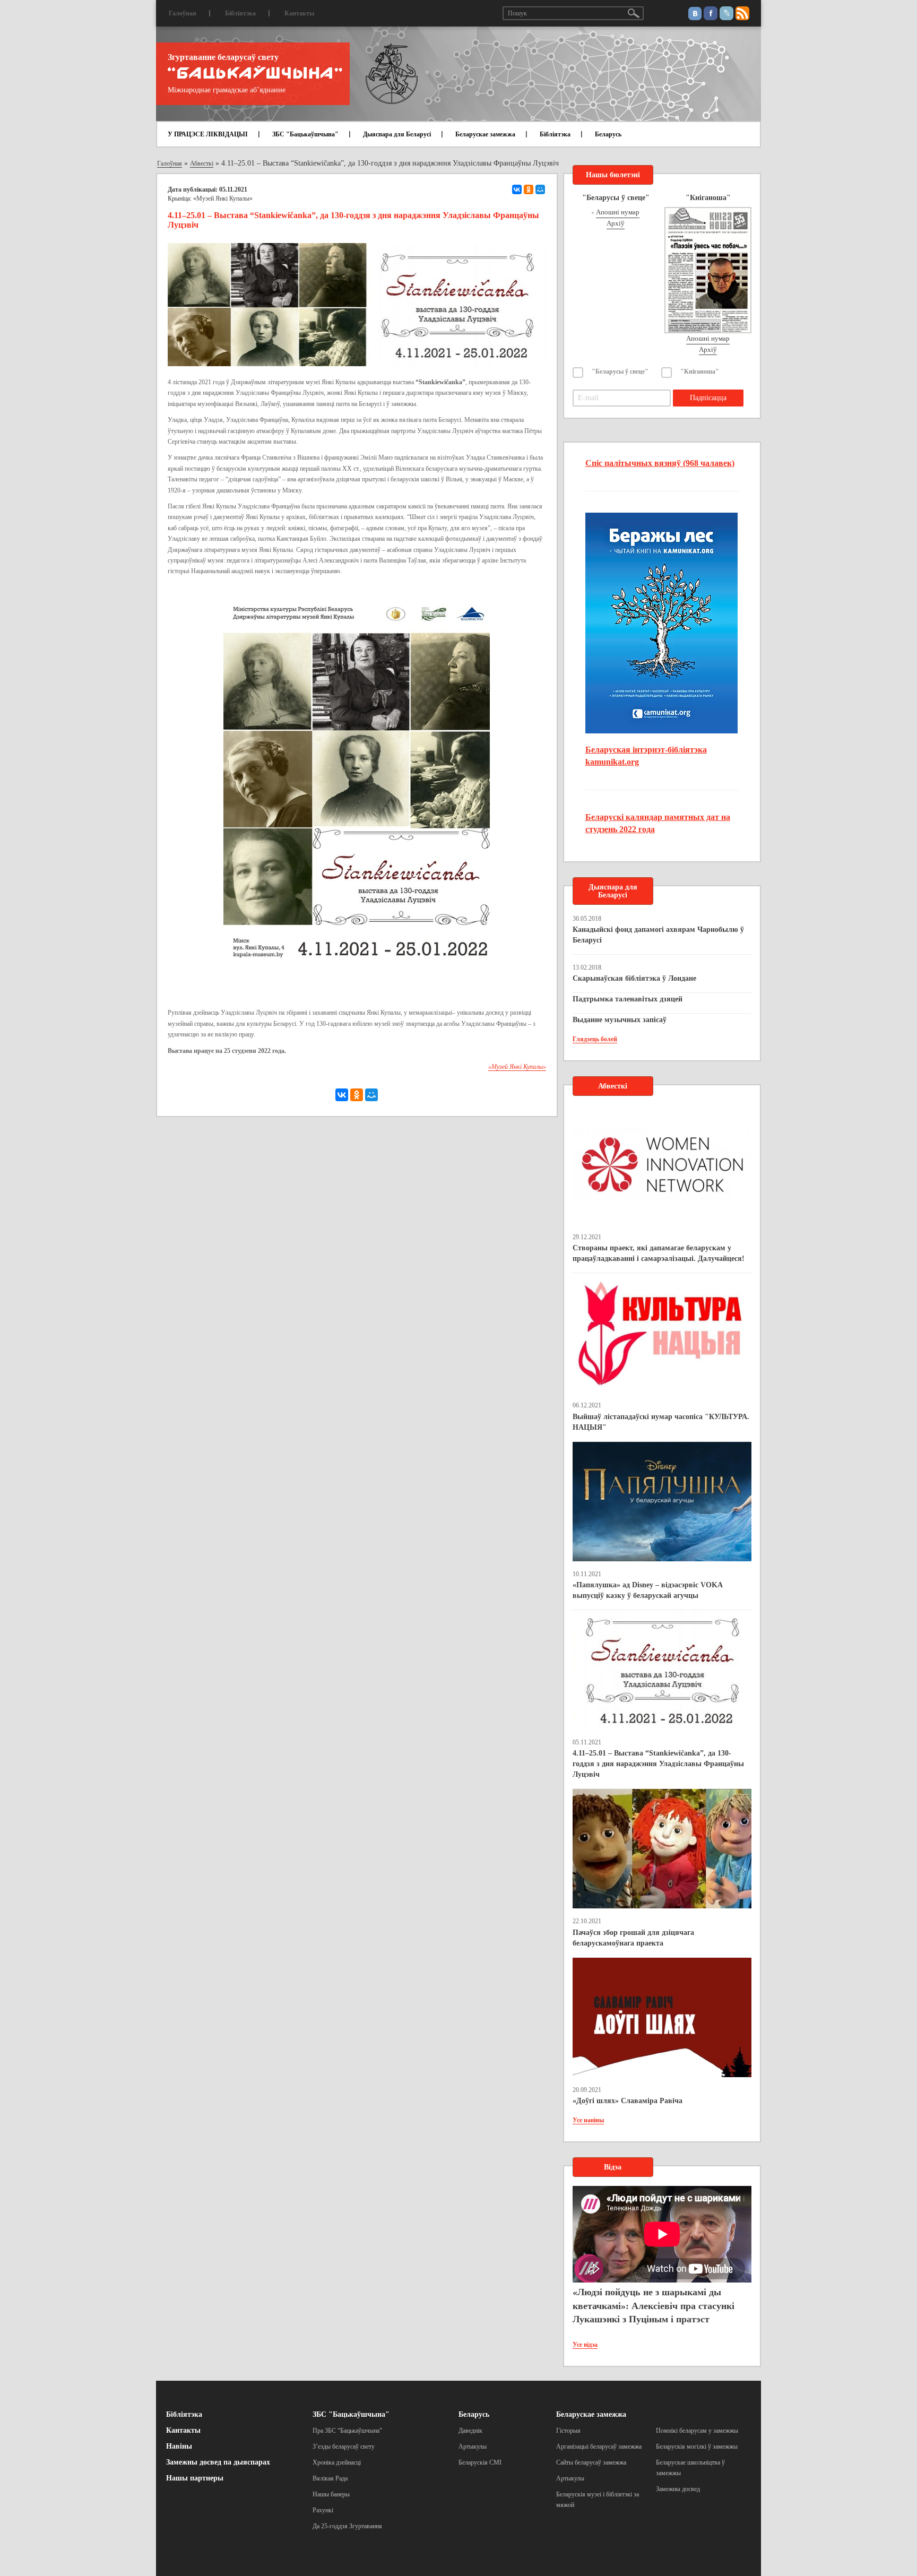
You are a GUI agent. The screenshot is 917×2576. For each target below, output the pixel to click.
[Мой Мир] (540, 189)
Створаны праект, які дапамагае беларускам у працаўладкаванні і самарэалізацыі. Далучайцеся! (659, 1253)
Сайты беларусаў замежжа (591, 2462)
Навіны (179, 2446)
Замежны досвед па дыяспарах (218, 2462)
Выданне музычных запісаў (620, 1020)
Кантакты (299, 13)
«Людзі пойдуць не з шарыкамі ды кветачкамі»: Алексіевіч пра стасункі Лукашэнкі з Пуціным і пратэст (654, 2306)
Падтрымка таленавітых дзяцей (628, 999)
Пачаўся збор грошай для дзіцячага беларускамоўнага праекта (633, 1938)
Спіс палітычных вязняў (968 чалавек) (660, 463)
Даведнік (470, 2431)
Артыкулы (473, 2447)
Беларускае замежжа (485, 134)
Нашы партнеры (195, 2478)
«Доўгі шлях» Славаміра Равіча (628, 2101)
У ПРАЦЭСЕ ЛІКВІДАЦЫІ (208, 134)
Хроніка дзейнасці (337, 2462)
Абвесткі (202, 163)
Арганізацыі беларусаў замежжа (599, 2447)
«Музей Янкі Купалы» (223, 198)
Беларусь (608, 134)
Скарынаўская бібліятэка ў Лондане (634, 978)
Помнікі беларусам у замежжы (697, 2431)
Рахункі (323, 2510)
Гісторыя (568, 2431)
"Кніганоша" (700, 371)
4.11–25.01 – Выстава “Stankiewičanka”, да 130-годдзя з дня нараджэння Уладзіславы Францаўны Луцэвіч (658, 1764)
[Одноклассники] (529, 189)
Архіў (616, 223)
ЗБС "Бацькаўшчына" (305, 134)
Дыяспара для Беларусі (397, 134)
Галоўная (183, 13)
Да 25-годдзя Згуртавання (347, 2526)
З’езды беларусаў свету (344, 2447)
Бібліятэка (240, 13)
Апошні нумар (618, 212)
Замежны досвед (678, 2489)
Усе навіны (588, 2120)
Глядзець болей (595, 1039)
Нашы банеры (331, 2494)
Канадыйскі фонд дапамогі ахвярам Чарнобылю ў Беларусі (658, 935)
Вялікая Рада (330, 2478)
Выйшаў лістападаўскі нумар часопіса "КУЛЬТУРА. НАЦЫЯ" (661, 1422)
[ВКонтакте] (517, 189)
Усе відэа (585, 2345)
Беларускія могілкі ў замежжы (697, 2447)
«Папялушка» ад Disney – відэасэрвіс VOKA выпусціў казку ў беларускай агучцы (647, 1590)
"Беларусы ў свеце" (620, 371)
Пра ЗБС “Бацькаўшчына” (347, 2431)
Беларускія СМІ (480, 2462)
